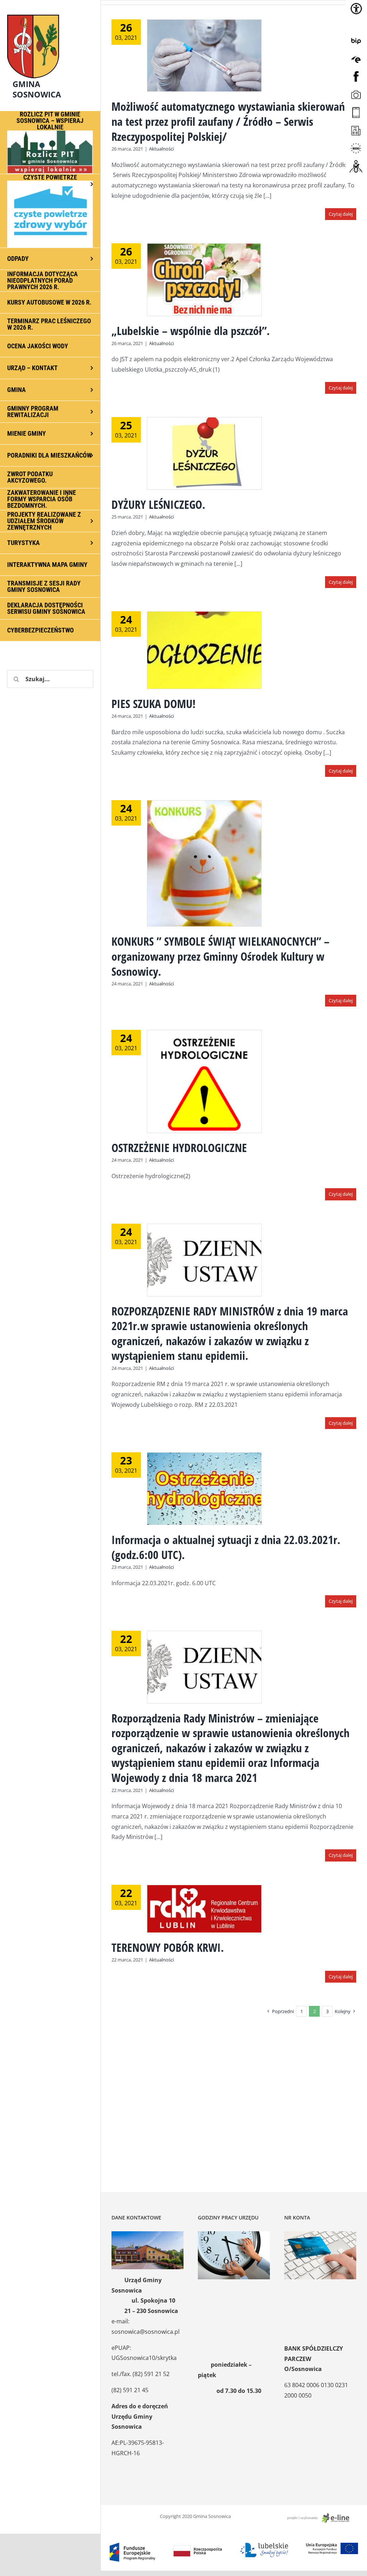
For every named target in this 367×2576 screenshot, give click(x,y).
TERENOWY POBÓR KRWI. (168, 1947)
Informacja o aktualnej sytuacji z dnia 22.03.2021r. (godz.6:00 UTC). (226, 1547)
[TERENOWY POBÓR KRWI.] (204, 1909)
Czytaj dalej (341, 214)
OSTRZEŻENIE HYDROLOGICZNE (179, 1148)
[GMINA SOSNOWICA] (50, 13)
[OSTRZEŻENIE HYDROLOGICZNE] (204, 1081)
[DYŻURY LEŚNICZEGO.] (204, 453)
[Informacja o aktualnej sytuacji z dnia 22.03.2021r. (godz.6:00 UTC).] (204, 1489)
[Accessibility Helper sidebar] (356, 9)
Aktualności (161, 149)
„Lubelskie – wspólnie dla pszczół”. (191, 331)
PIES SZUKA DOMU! (154, 704)
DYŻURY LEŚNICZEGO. (158, 504)
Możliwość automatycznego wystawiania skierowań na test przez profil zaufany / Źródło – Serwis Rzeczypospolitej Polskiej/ (228, 121)
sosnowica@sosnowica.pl (146, 2332)
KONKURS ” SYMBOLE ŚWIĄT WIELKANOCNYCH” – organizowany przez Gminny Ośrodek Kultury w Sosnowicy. (220, 956)
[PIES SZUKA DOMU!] (204, 650)
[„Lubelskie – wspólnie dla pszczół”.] (204, 280)
